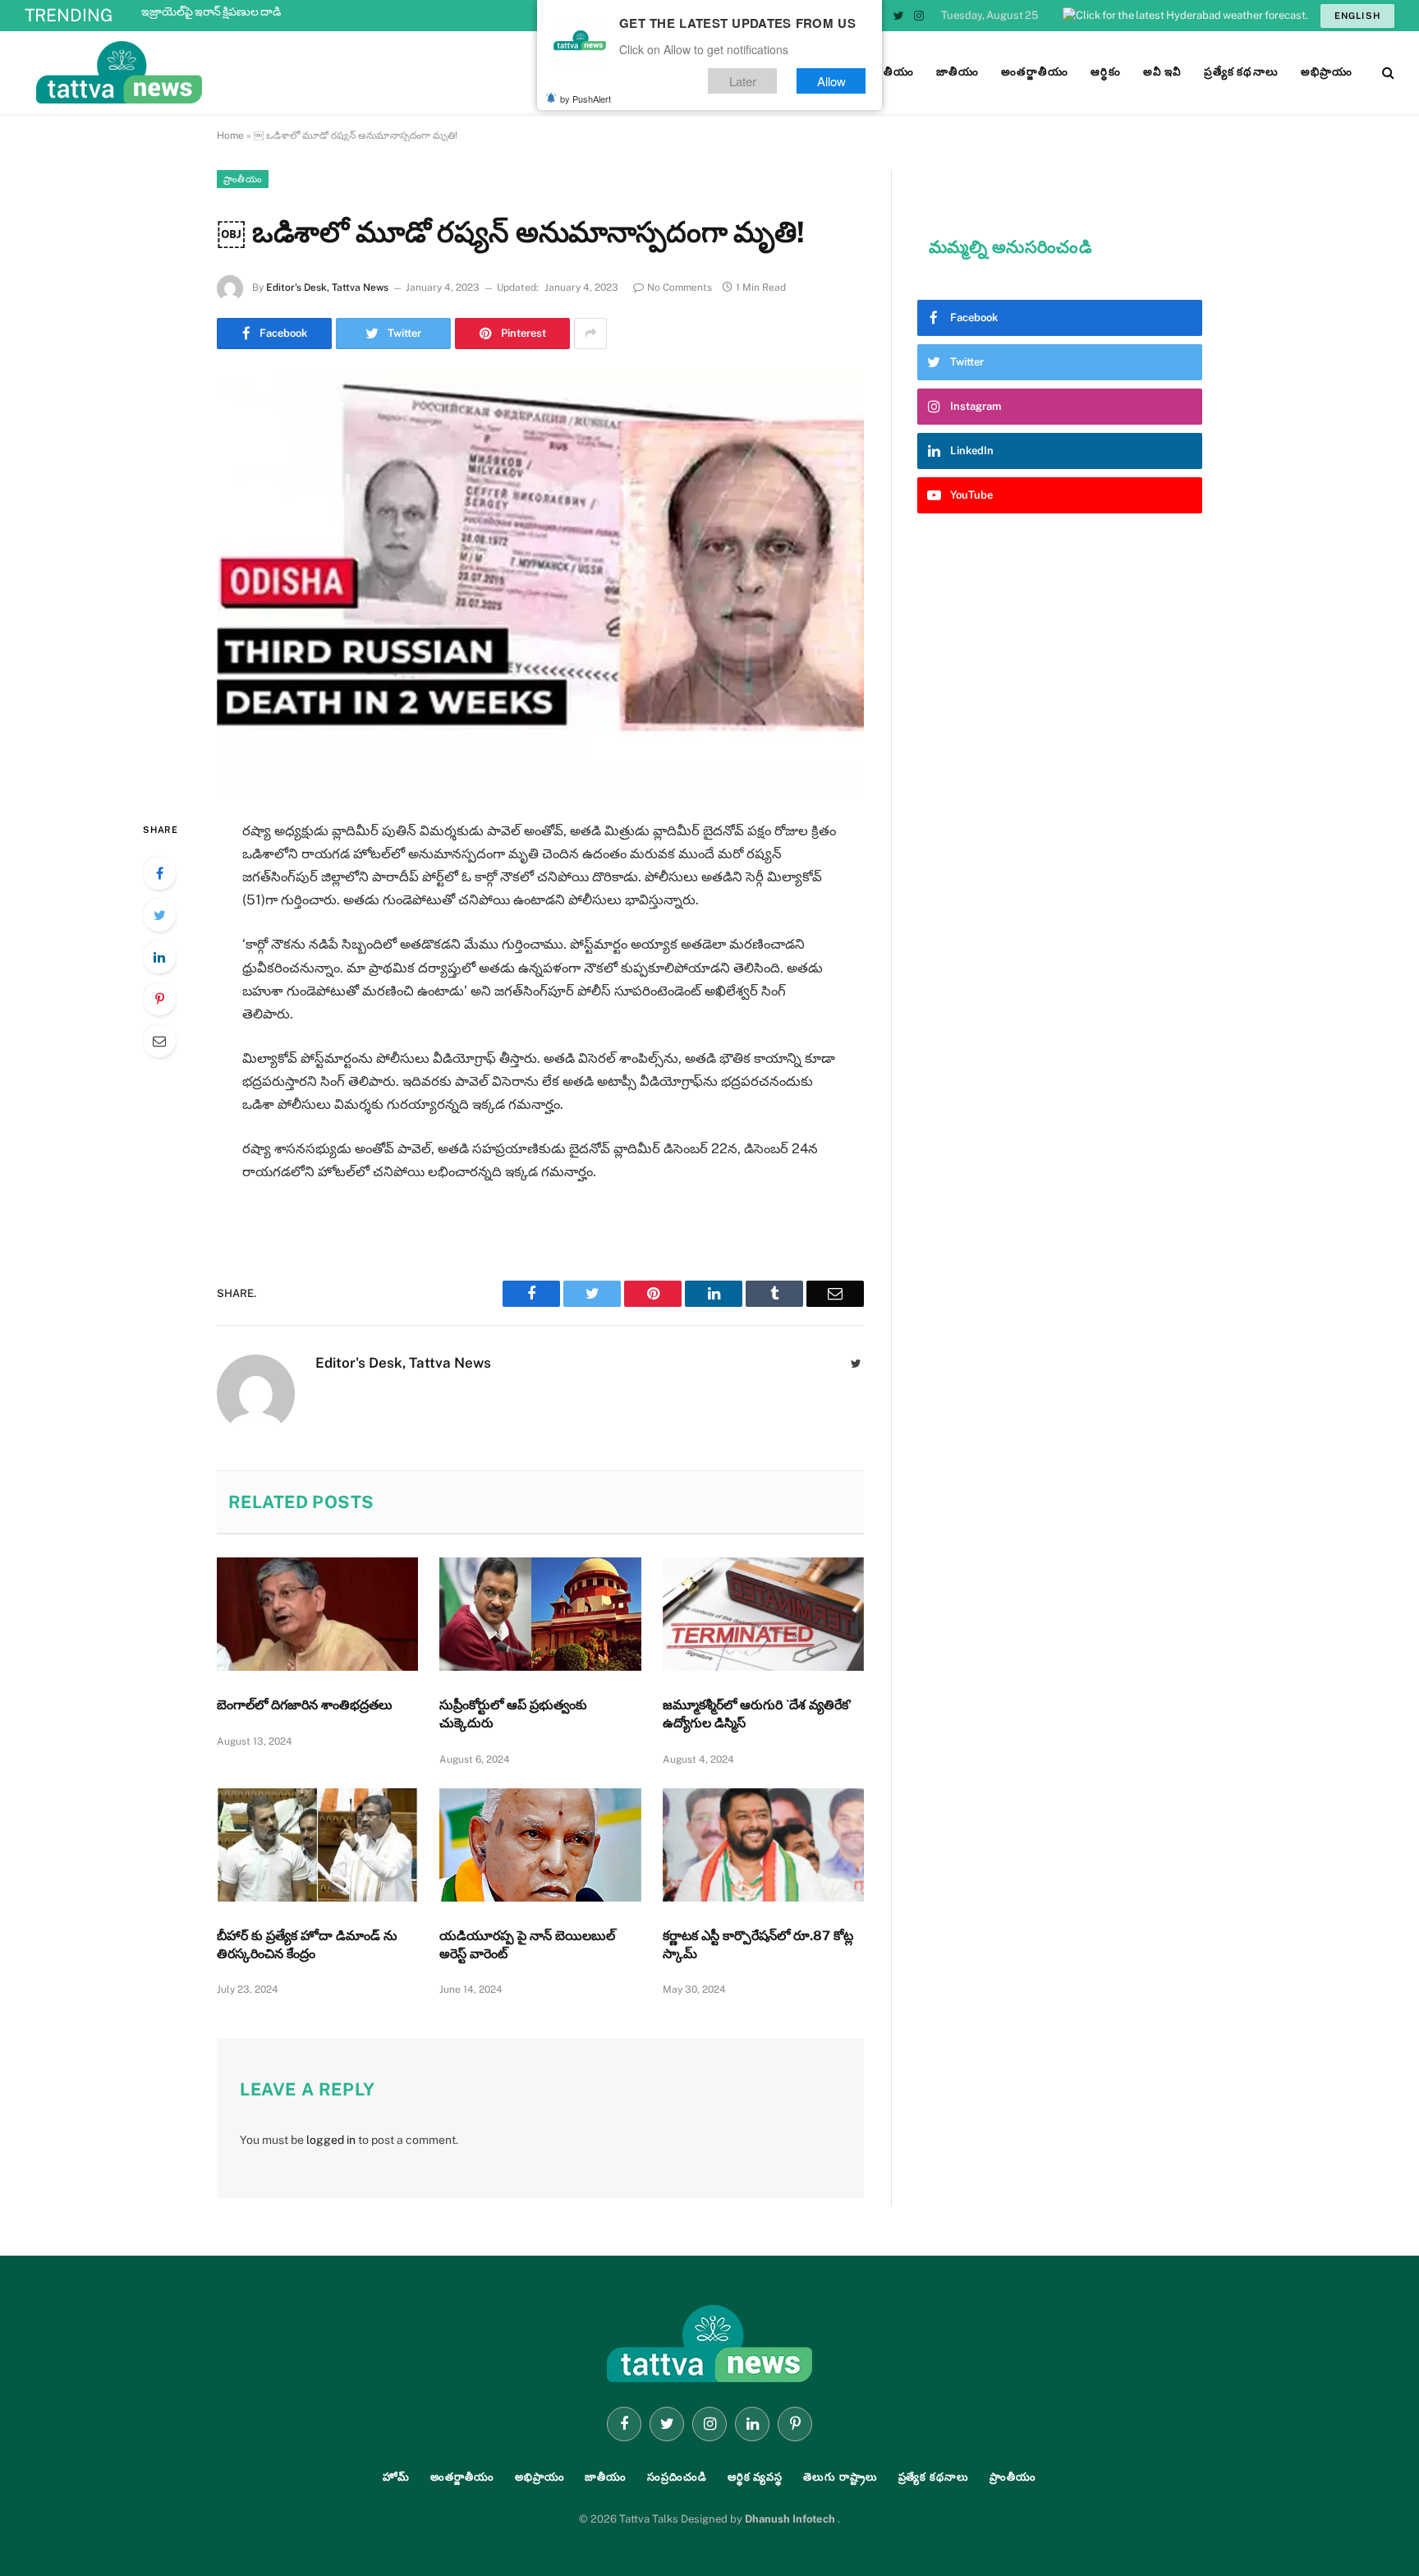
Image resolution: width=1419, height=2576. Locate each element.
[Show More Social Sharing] (590, 333)
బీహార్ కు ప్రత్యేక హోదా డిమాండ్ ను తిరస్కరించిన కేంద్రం (307, 1945)
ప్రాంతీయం (243, 179)
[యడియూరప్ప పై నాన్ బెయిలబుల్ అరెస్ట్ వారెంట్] (540, 1845)
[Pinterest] (159, 999)
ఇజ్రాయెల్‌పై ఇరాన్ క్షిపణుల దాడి (211, 11)
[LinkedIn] (159, 957)
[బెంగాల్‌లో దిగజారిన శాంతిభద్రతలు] (317, 1614)
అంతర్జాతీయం (462, 2477)
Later (743, 81)
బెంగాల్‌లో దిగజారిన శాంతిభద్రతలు (305, 1705)
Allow (831, 81)
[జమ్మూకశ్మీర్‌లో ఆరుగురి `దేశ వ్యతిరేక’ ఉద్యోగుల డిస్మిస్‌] (763, 1614)
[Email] (159, 1041)
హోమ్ (396, 2477)
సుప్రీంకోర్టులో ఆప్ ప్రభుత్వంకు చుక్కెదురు (513, 1714)
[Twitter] (159, 915)
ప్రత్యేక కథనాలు (934, 2477)
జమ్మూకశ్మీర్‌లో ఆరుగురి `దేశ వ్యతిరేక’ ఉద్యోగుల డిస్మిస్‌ (757, 1714)
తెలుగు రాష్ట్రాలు (840, 2477)
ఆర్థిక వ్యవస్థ (755, 2477)
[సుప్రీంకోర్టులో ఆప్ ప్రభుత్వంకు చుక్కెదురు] (540, 1614)
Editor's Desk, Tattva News (327, 287)
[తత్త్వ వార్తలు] (230, 72)
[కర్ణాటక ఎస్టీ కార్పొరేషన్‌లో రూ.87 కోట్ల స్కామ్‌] (763, 1845)
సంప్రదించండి (677, 2477)
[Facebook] (159, 873)
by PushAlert (586, 99)
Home (230, 136)
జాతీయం (606, 2477)
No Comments (680, 287)
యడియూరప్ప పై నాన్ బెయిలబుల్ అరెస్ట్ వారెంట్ (527, 1945)
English (1357, 16)
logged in (331, 2140)
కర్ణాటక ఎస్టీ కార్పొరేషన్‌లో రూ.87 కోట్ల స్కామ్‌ (758, 1945)
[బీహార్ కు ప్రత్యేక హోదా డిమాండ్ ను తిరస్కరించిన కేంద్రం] (317, 1845)
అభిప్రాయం (540, 2477)
